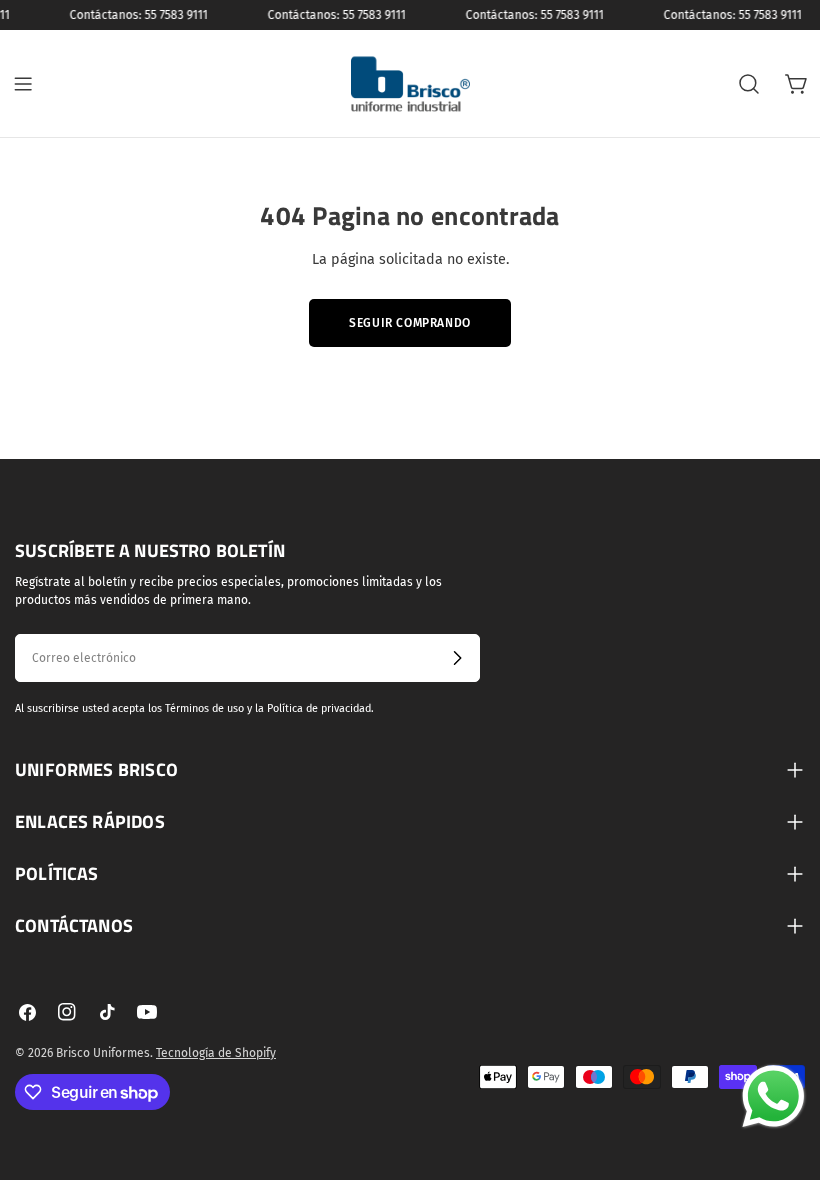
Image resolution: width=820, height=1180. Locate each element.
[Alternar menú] (23, 84)
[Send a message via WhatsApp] (773, 1096)
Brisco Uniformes (103, 1053)
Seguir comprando (410, 323)
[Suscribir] (457, 658)
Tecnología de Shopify (216, 1053)
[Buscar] (749, 84)
